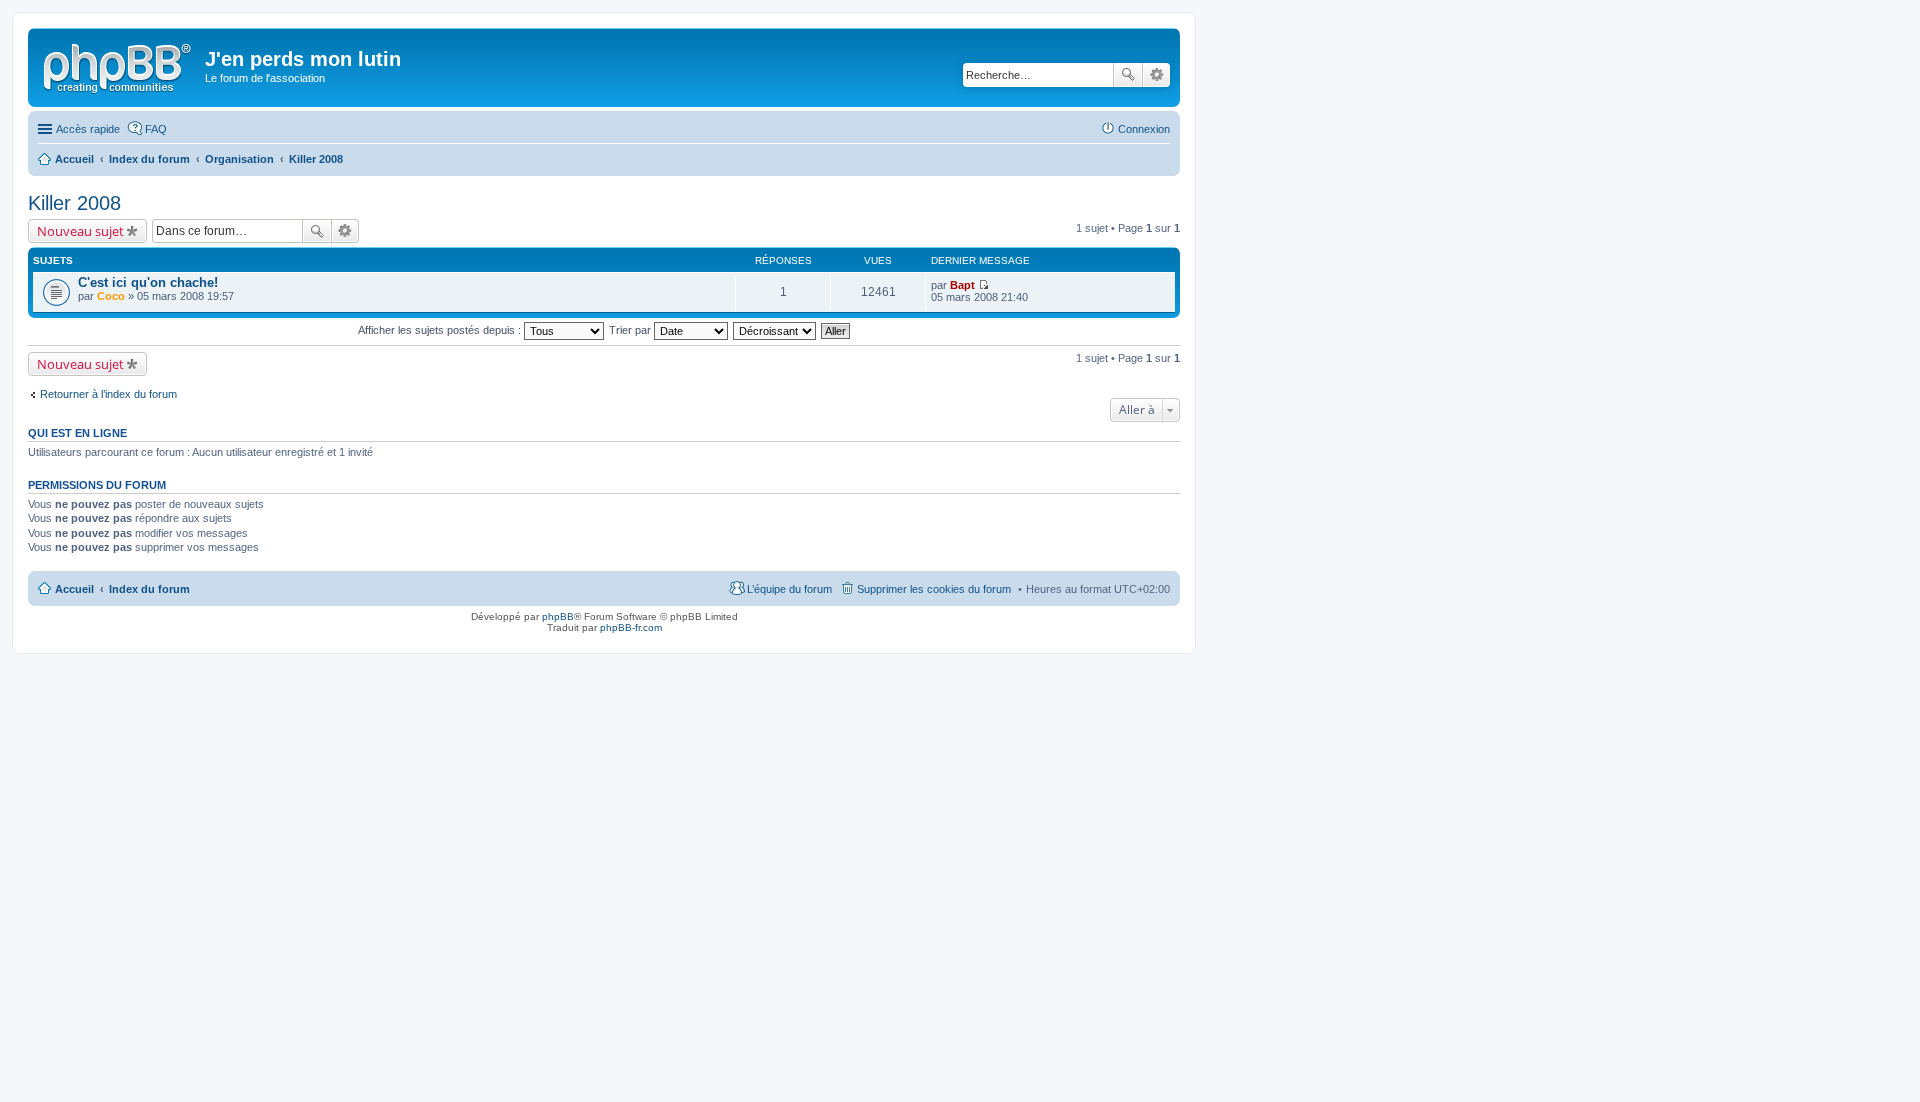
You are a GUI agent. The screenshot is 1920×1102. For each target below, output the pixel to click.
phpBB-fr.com (631, 627)
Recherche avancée (1156, 75)
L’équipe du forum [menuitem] (789, 589)
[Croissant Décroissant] (775, 330)
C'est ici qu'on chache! (148, 282)
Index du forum (149, 589)
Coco (111, 296)
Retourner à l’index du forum (108, 394)
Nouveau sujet (80, 231)
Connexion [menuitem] (1144, 129)
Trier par (631, 330)
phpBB (558, 616)
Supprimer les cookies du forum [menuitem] (934, 589)
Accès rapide (88, 129)
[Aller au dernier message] (983, 285)
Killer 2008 (74, 203)
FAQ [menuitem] (156, 129)
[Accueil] (119, 65)
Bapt (962, 285)
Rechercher (1128, 75)
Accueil (74, 589)
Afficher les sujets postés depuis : (441, 330)
